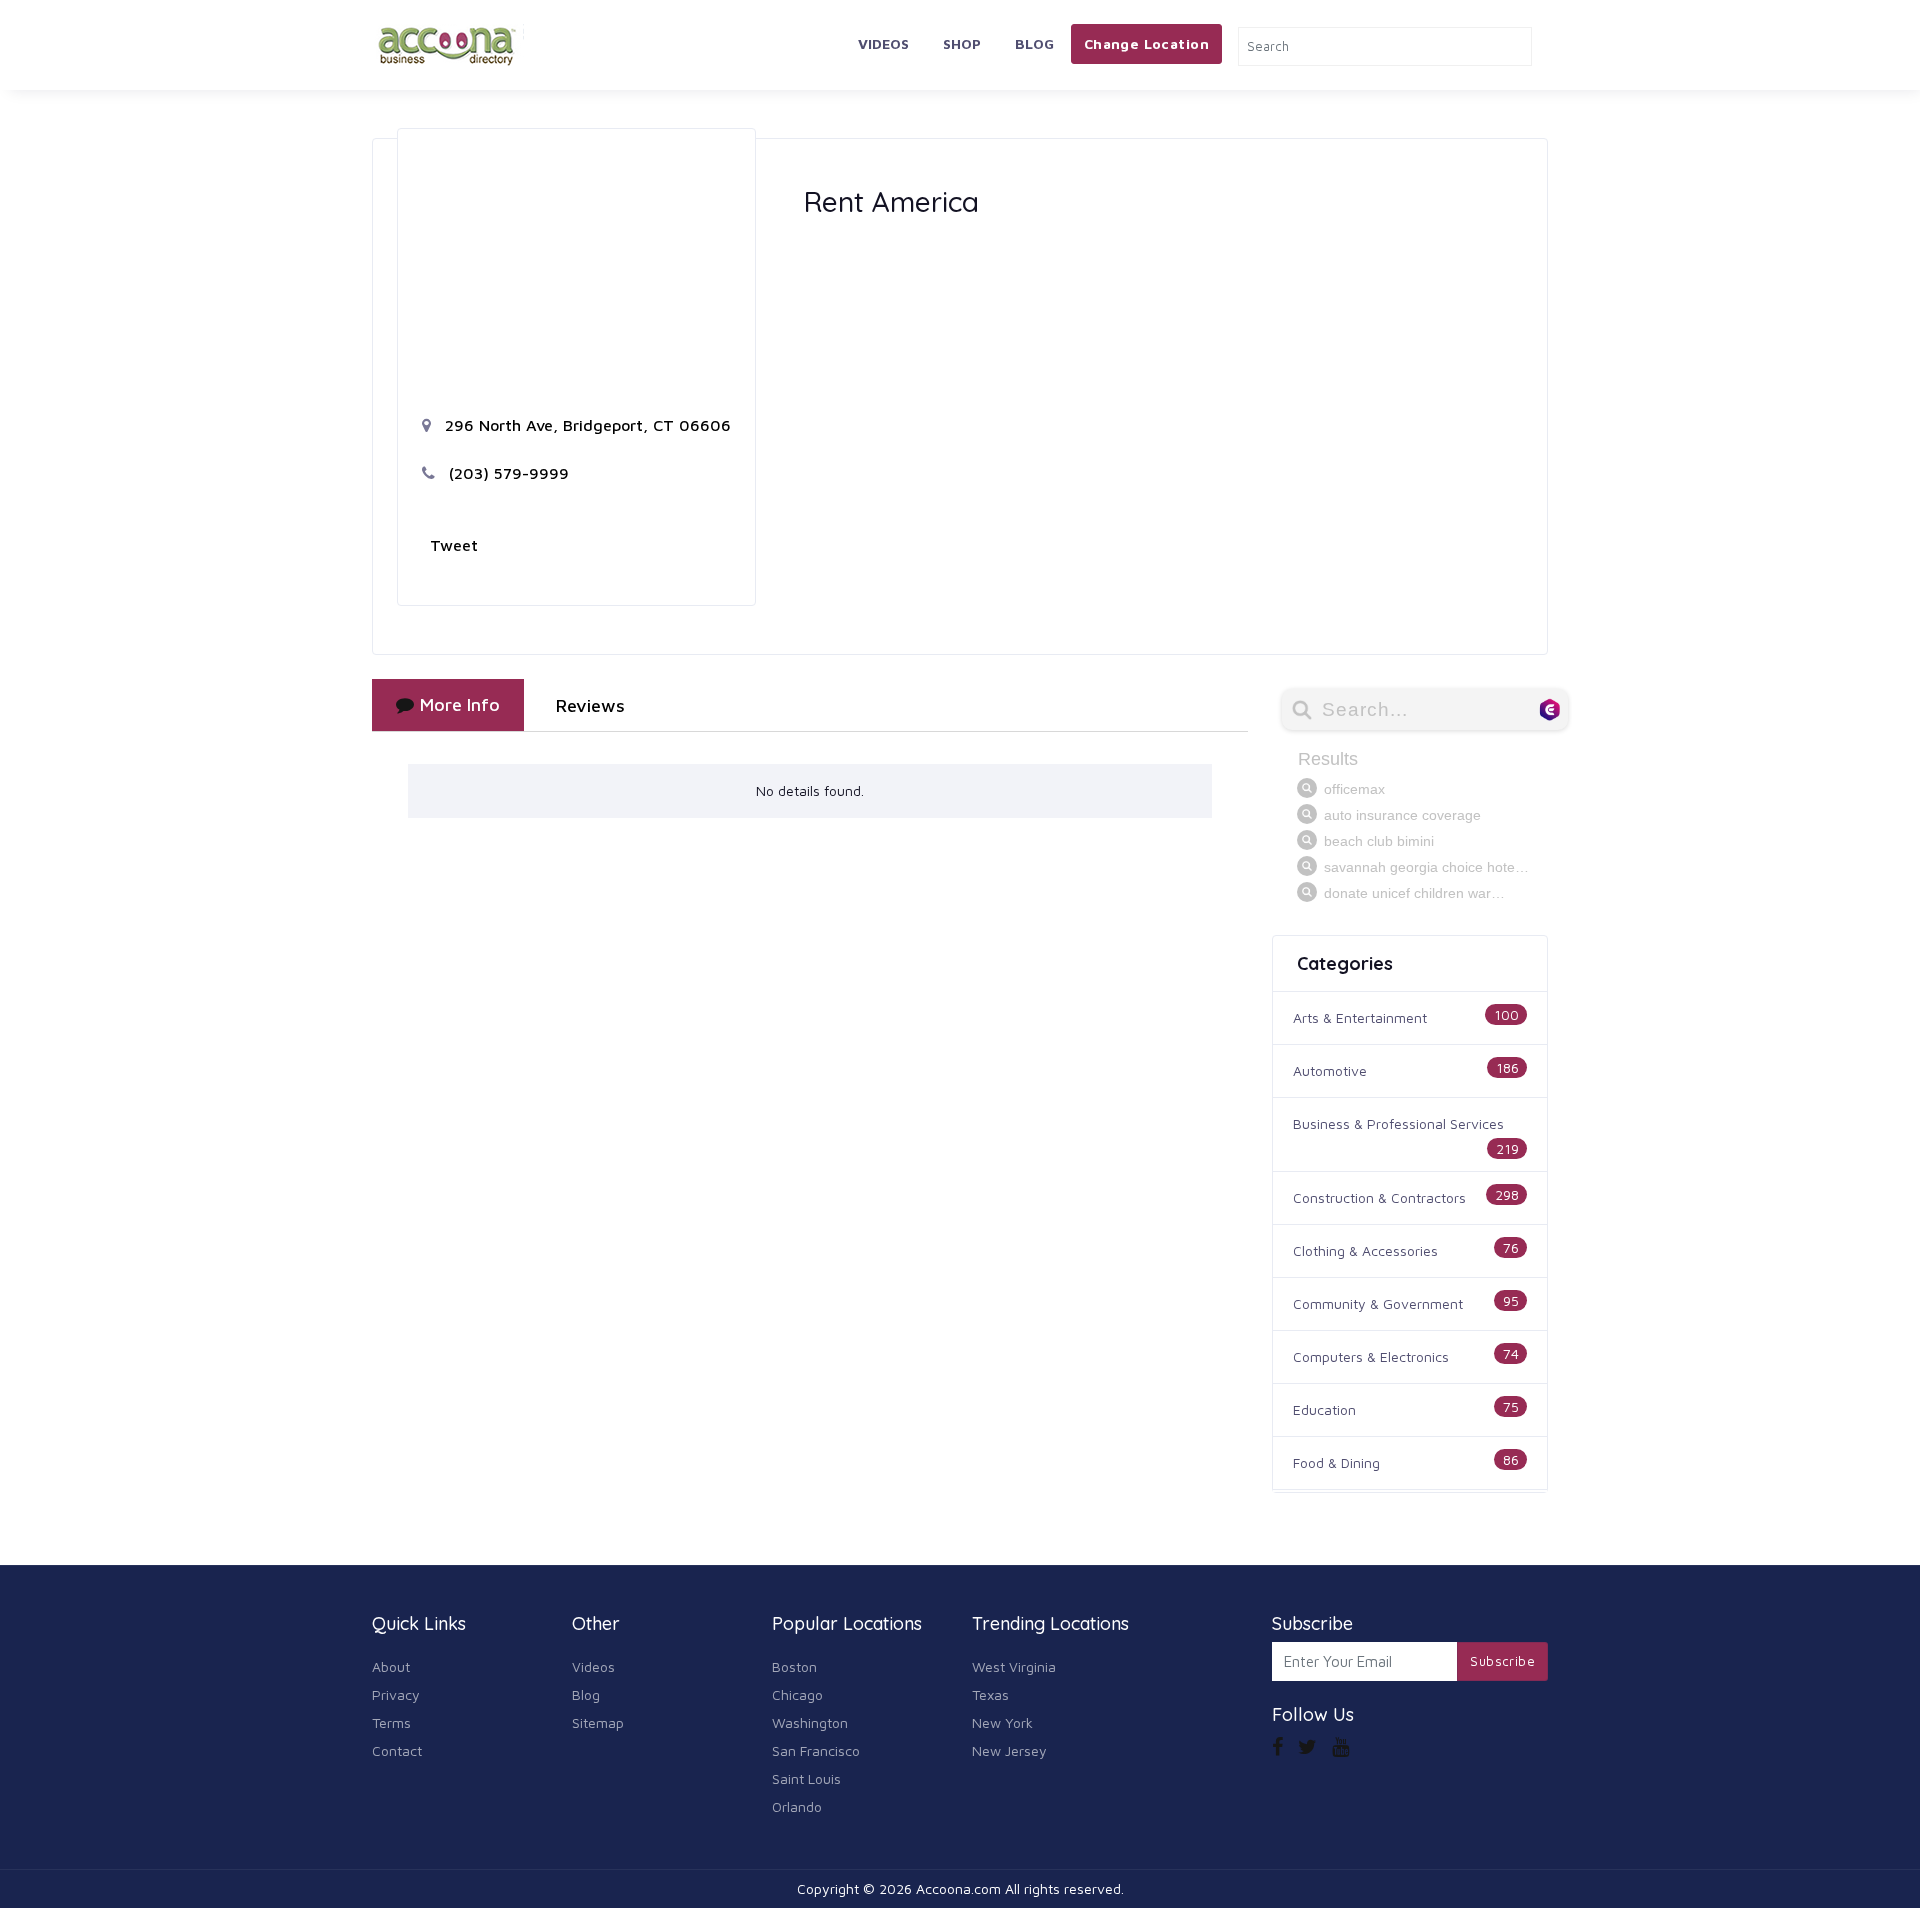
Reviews (590, 705)
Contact (397, 1750)
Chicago (797, 1694)
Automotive (1330, 1070)
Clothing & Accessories (1365, 1250)
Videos (883, 43)
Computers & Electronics (1371, 1356)
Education (1324, 1409)
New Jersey (1009, 1750)
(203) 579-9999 (506, 473)
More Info (460, 704)
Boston (794, 1666)
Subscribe (1502, 1661)
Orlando (797, 1806)
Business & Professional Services (1398, 1123)
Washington (810, 1722)
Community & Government (1378, 1303)
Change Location (1146, 43)
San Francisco (816, 1750)
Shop (962, 43)
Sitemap (598, 1722)
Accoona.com (958, 1888)
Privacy (396, 1694)
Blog (1034, 43)
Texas (990, 1694)
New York (1002, 1722)
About (391, 1666)
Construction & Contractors (1379, 1197)
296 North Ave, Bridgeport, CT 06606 (585, 425)
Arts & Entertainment (1360, 1017)
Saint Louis (806, 1778)
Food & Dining (1336, 1462)
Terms (391, 1722)
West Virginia (1014, 1666)
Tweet (454, 545)
